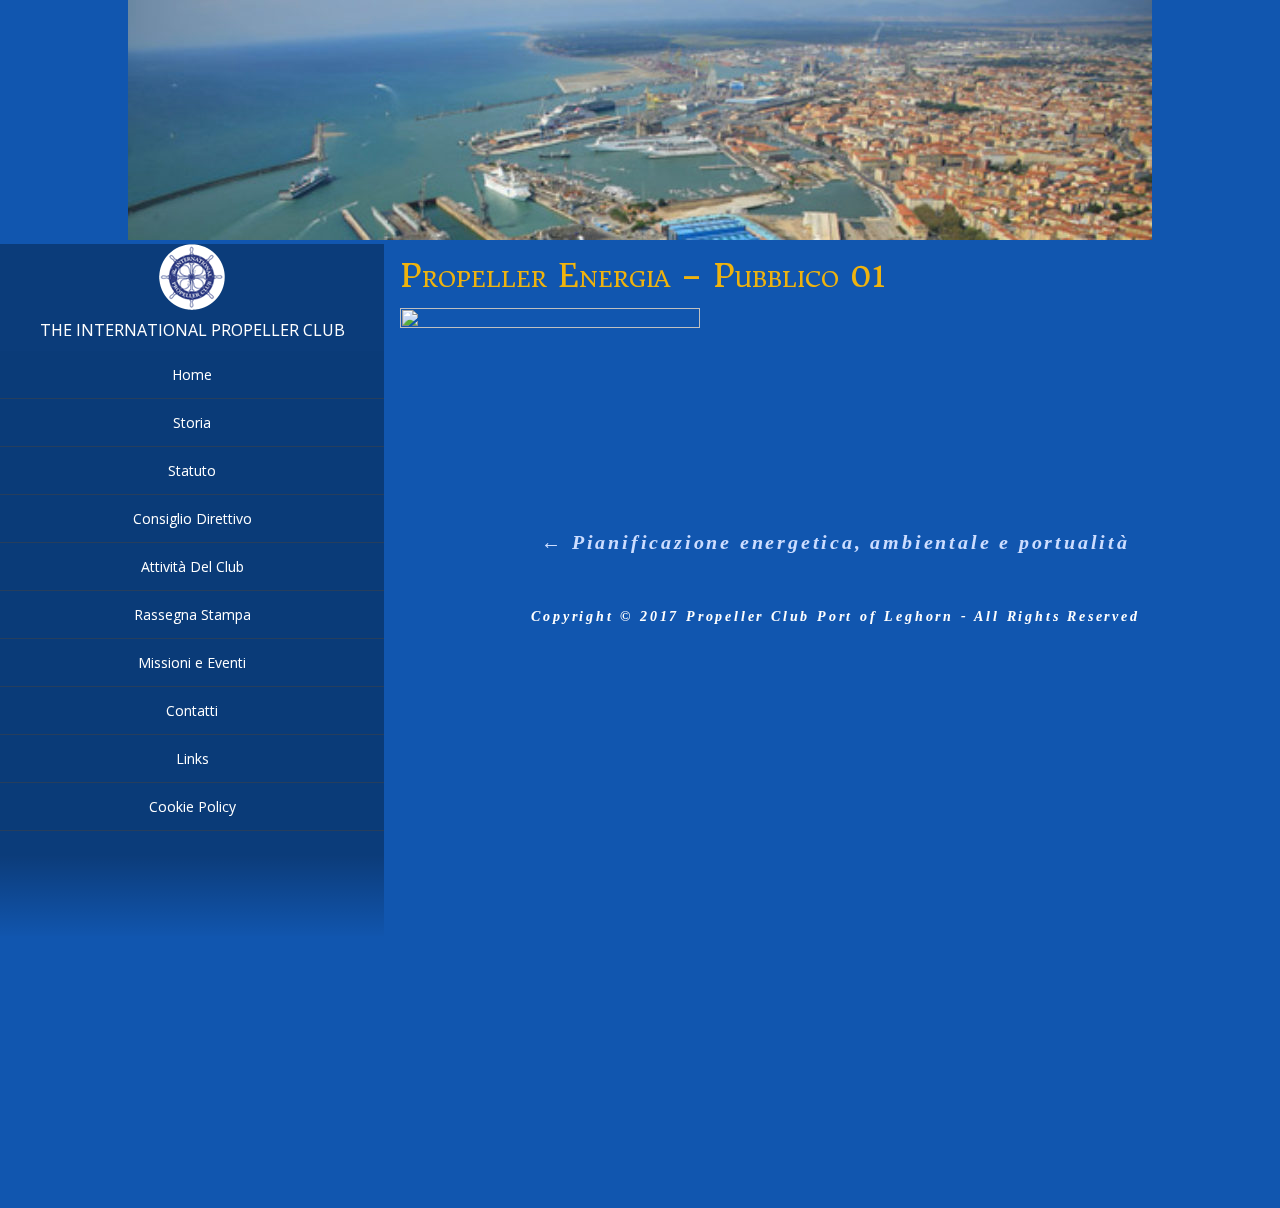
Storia (192, 422)
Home (192, 374)
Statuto (192, 470)
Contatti (192, 710)
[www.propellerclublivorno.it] (192, 305)
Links (192, 758)
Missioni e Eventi (192, 662)
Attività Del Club (192, 566)
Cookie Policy (192, 806)
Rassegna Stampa (192, 614)
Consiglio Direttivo (192, 518)
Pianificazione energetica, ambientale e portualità (835, 542)
